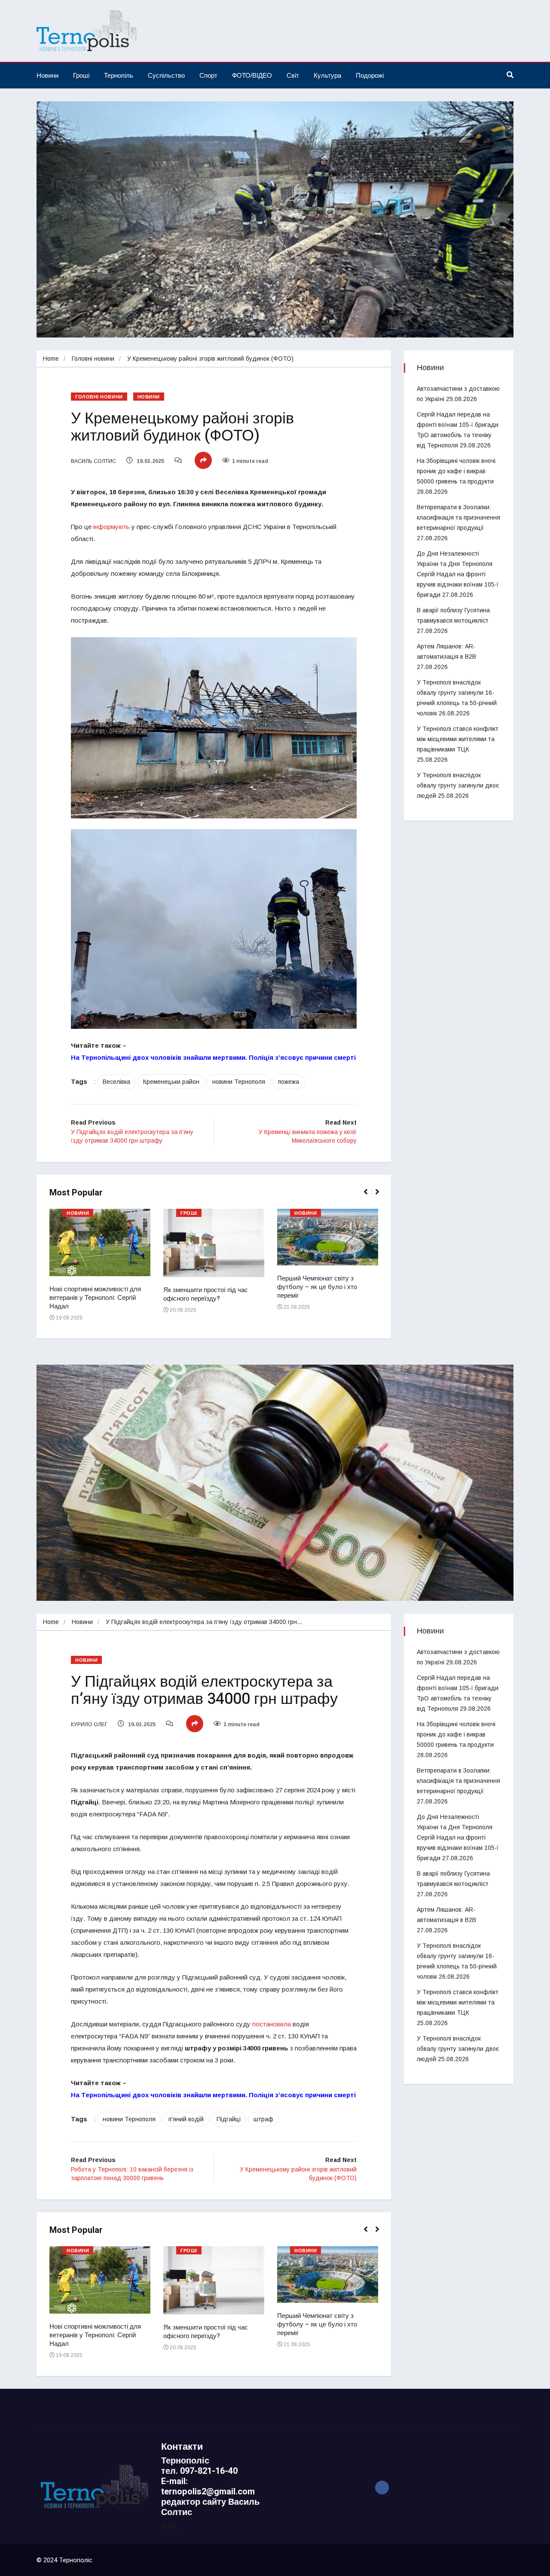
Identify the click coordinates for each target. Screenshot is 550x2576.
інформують (112, 527)
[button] (369, 1196)
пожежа (289, 1082)
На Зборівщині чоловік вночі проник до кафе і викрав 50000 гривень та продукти (456, 471)
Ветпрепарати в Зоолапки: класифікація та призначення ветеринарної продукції (458, 517)
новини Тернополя (239, 1082)
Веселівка (116, 1082)
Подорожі (370, 75)
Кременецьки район (171, 1082)
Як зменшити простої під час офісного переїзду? (206, 1294)
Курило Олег (89, 1724)
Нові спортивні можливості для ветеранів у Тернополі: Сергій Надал (95, 1298)
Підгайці (229, 2119)
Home (51, 359)
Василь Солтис (93, 461)
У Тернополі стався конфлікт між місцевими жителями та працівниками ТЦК (458, 739)
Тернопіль (119, 75)
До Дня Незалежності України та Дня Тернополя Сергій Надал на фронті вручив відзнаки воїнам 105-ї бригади (458, 574)
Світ (293, 75)
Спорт (208, 75)
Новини (47, 75)
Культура (327, 75)
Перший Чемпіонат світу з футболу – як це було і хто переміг (317, 1287)
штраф (263, 2119)
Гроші (81, 75)
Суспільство (166, 75)
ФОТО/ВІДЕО (252, 75)
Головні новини (93, 359)
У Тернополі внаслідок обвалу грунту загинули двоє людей (458, 785)
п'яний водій (186, 2119)
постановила (272, 2024)
